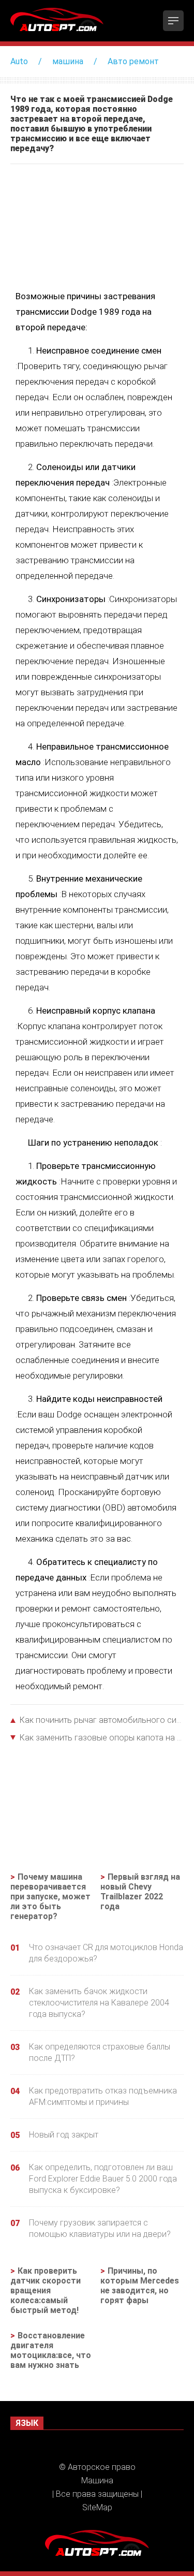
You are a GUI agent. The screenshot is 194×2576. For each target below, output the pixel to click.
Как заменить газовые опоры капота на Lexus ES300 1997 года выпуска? (102, 1738)
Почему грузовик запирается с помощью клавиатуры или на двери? (100, 2228)
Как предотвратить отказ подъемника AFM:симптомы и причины (103, 2096)
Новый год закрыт (64, 2135)
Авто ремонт (133, 61)
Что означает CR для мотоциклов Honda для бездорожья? (106, 1953)
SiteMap (97, 2507)
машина (68, 61)
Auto (19, 61)
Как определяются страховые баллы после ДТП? (100, 2052)
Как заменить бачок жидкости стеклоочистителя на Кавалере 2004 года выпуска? (99, 2003)
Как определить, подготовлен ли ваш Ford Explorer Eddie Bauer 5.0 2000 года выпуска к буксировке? (103, 2179)
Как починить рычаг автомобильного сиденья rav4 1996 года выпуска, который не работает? (102, 1720)
